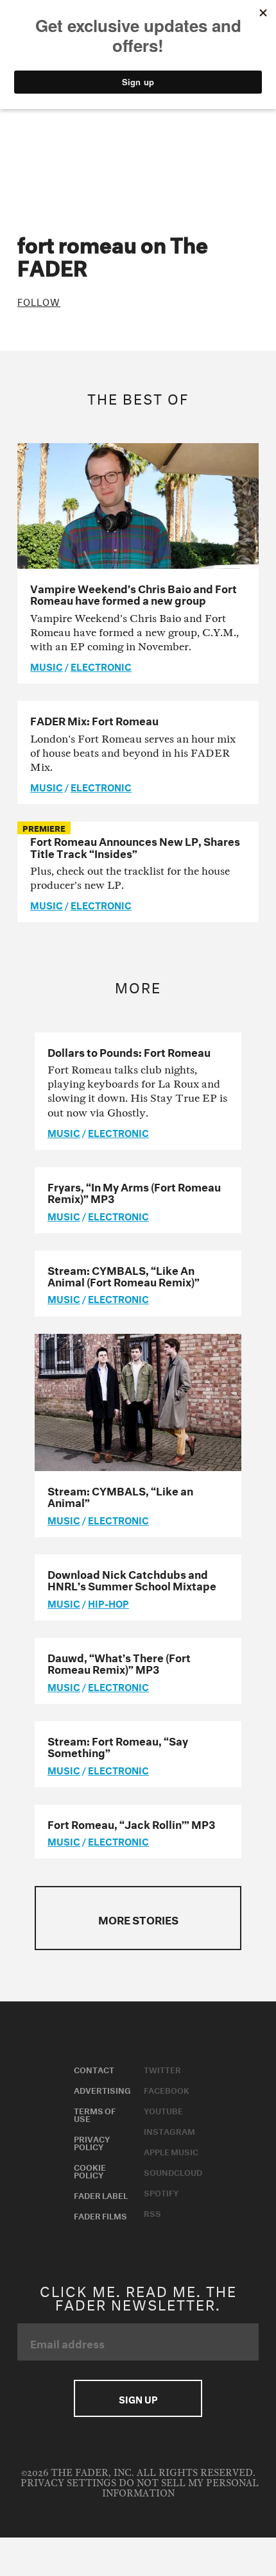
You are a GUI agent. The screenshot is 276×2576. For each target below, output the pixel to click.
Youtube (163, 2110)
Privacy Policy (92, 2142)
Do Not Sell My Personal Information (180, 2488)
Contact (94, 2069)
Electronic (101, 666)
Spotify (161, 2192)
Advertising (102, 2089)
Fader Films (100, 2215)
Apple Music (171, 2151)
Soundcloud (173, 2171)
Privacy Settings (68, 2483)
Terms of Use (95, 2114)
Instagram (169, 2130)
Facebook (167, 2089)
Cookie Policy (90, 2170)
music (47, 666)
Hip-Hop (108, 1603)
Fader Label (101, 2194)
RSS (152, 2212)
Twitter (162, 2069)
